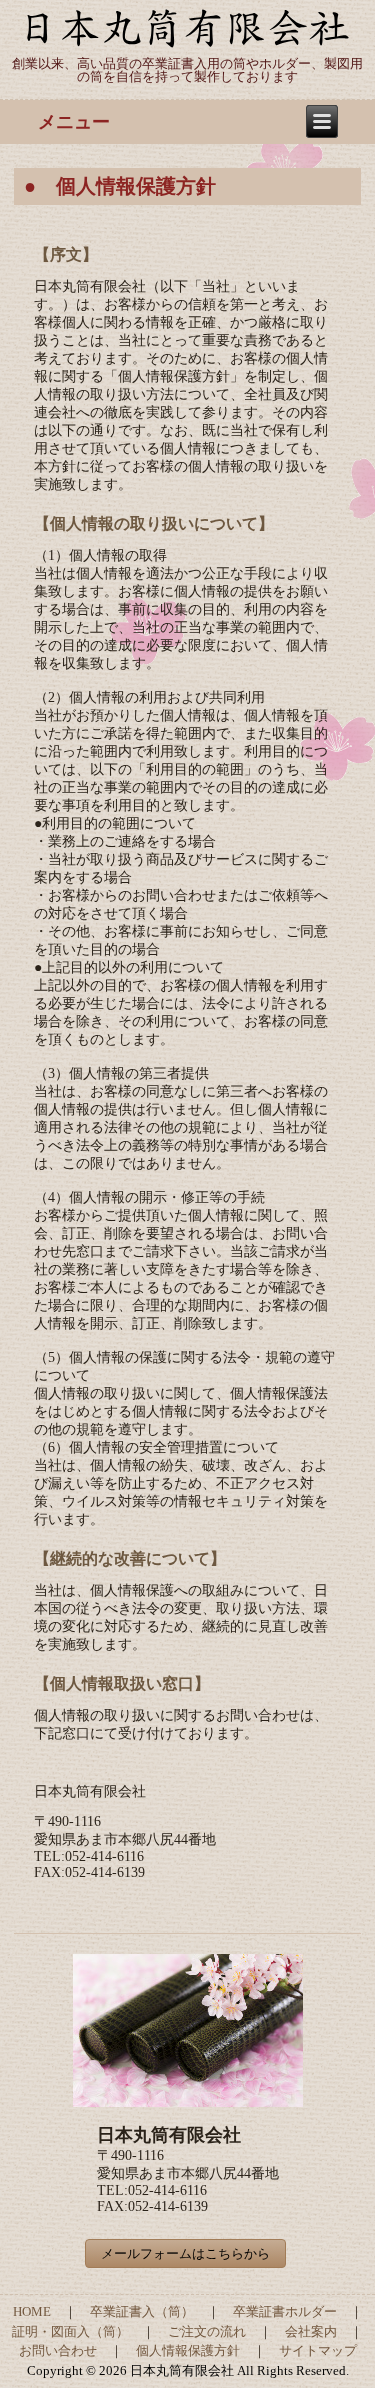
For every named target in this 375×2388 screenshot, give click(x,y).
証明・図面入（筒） (70, 2331)
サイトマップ (318, 2350)
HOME (32, 2311)
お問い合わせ (58, 2350)
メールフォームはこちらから (185, 2253)
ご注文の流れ (207, 2331)
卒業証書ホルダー (285, 2311)
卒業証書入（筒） (142, 2311)
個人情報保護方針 (188, 2350)
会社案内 (311, 2331)
